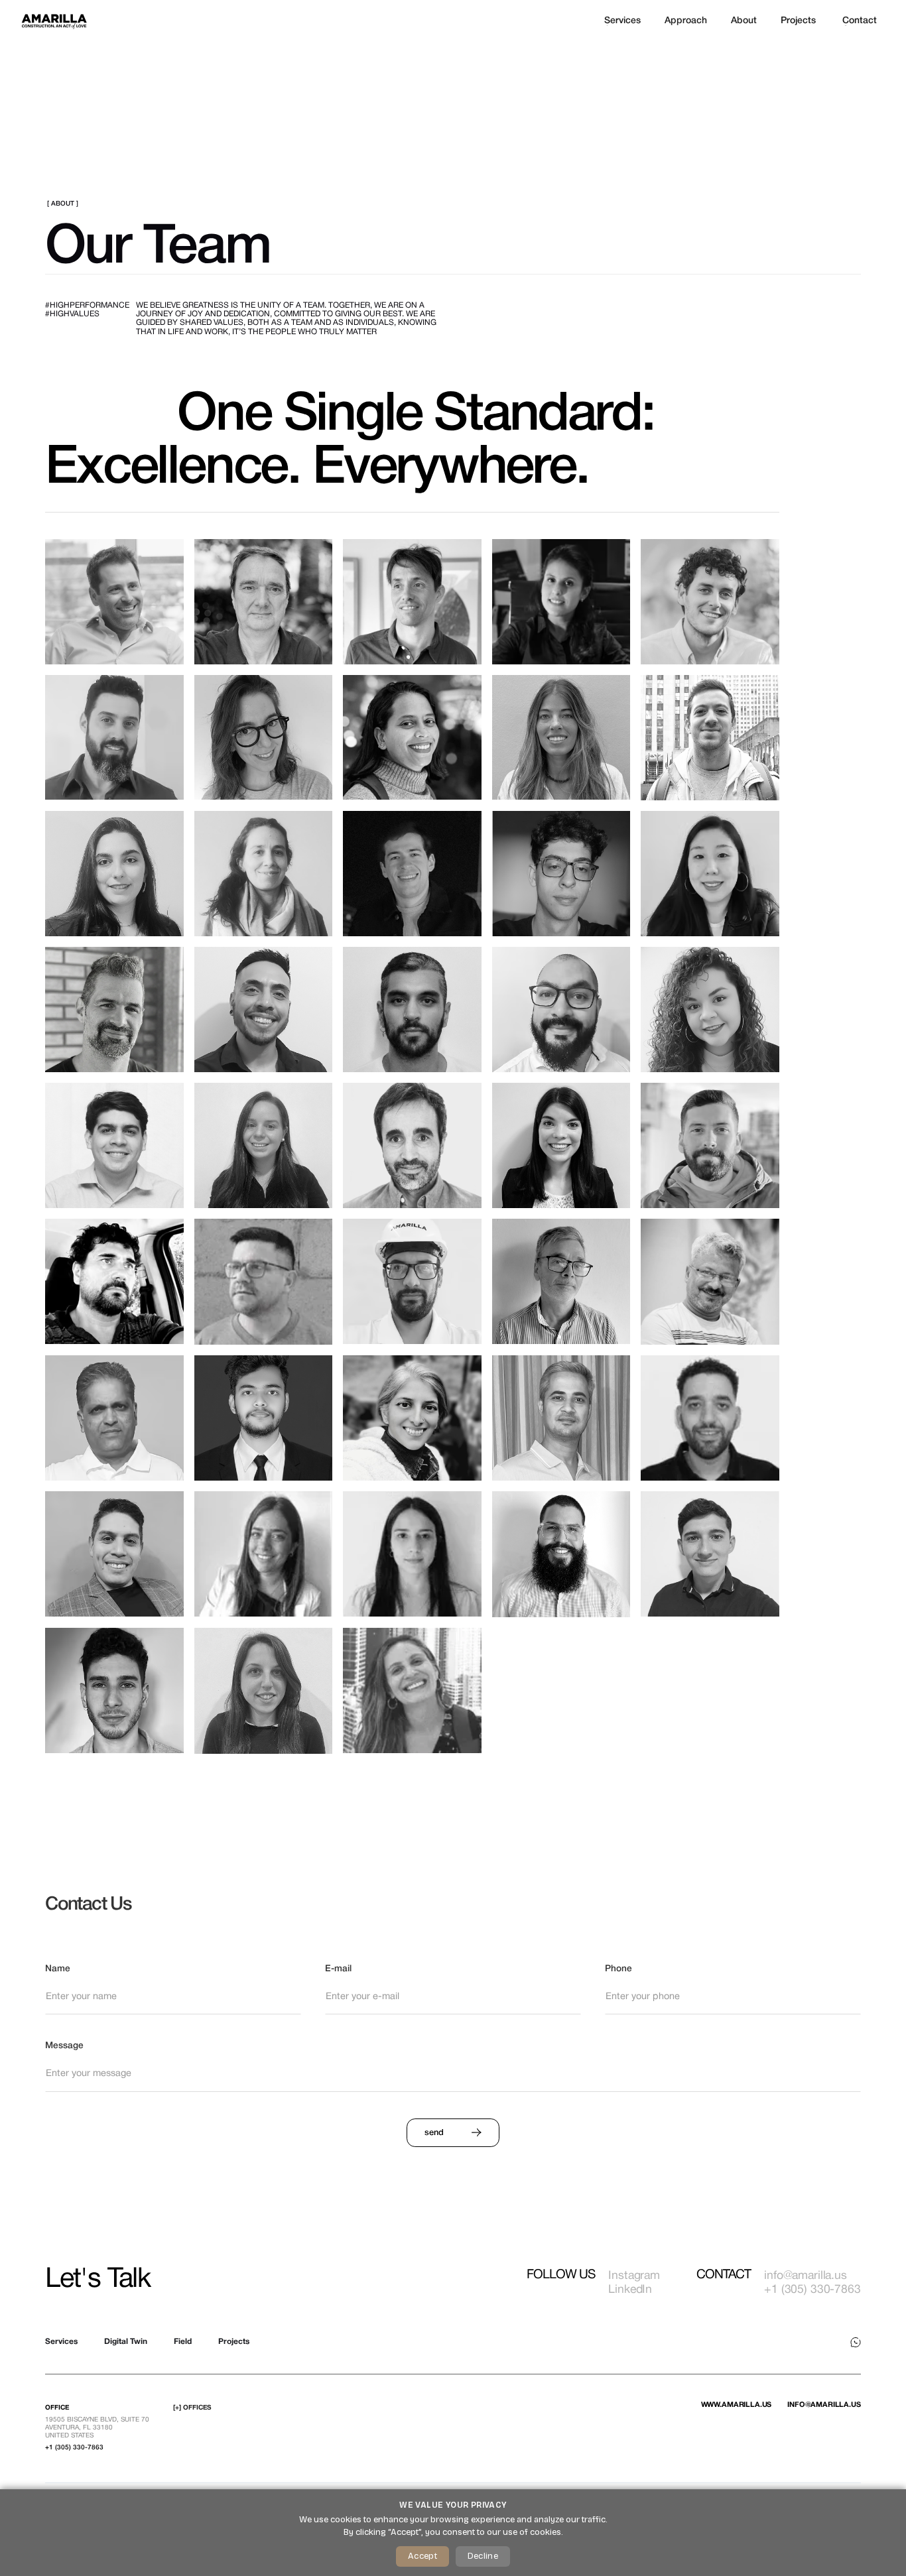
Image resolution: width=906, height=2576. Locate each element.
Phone (618, 1969)
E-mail (338, 1969)
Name (58, 1969)
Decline (483, 2556)
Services (61, 2342)
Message (64, 2046)
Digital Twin (126, 2342)
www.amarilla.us (737, 2405)
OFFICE (57, 2408)
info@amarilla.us (824, 2405)
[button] (686, 21)
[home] (54, 21)
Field (183, 2342)
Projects (234, 2342)
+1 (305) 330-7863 (74, 2448)
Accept (422, 2556)
